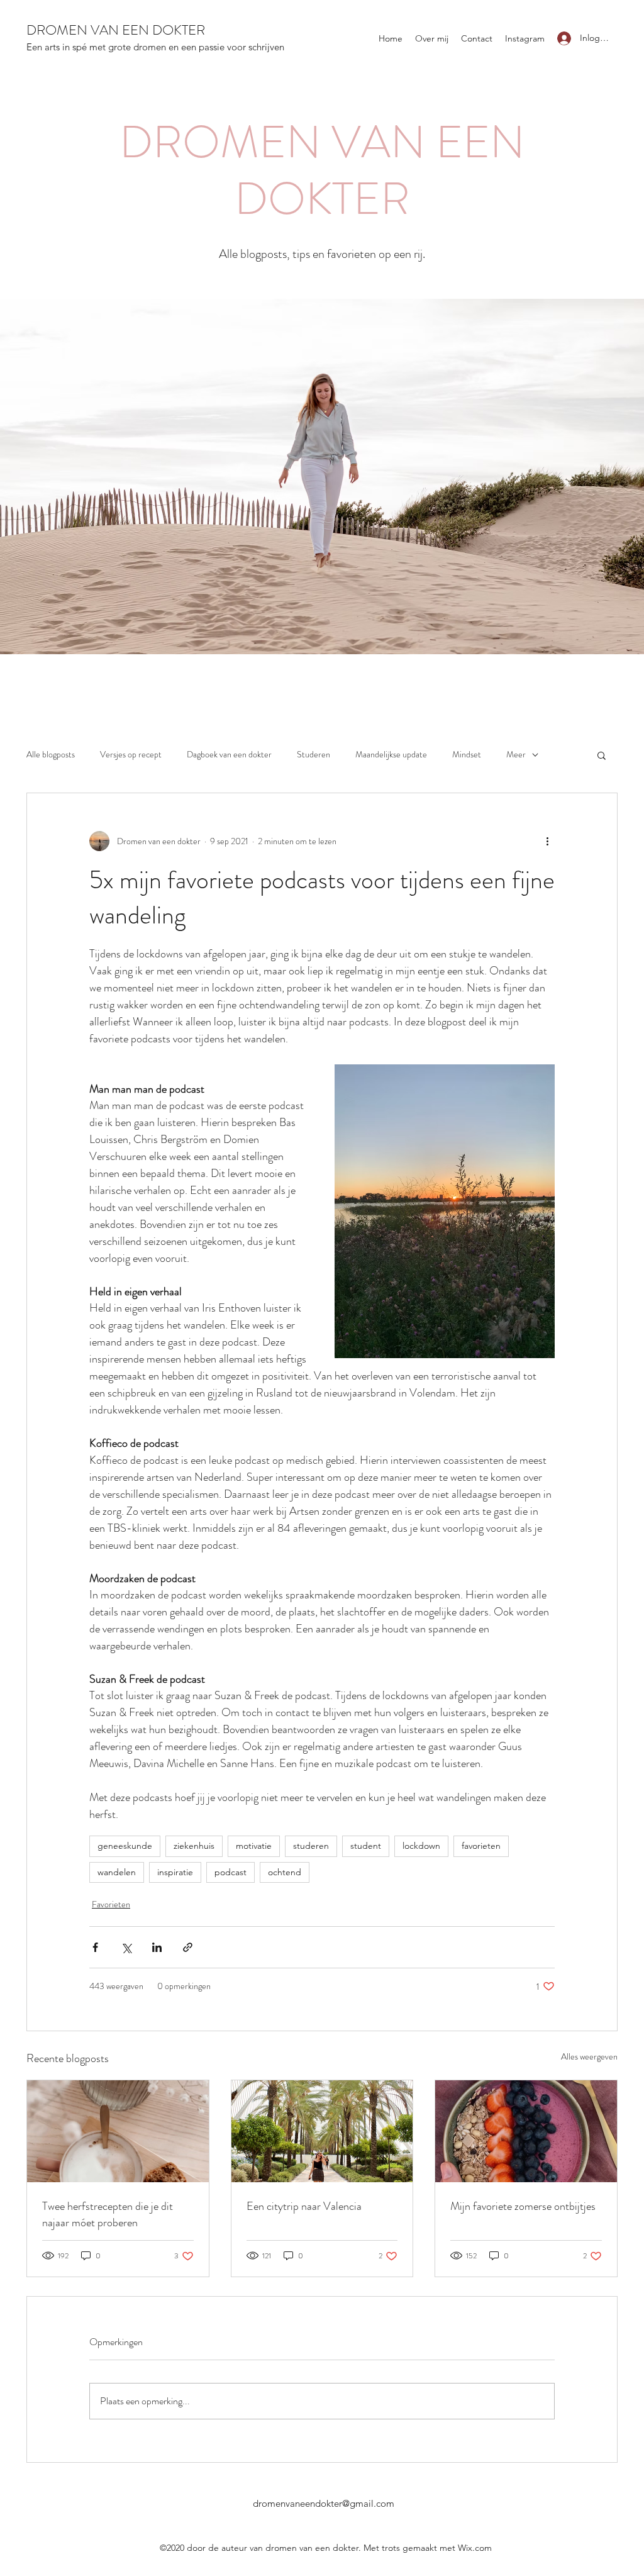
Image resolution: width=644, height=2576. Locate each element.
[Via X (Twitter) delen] (126, 1947)
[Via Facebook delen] (95, 1947)
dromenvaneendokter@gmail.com (324, 2503)
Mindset (467, 755)
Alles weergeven (589, 2056)
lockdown (421, 1846)
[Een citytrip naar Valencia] (322, 2131)
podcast (230, 1872)
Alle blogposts (51, 755)
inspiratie (175, 1872)
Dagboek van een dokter (229, 755)
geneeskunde (125, 1846)
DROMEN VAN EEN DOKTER (116, 30)
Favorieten (111, 1904)
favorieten (481, 1846)
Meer (516, 755)
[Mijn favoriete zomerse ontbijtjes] (526, 2131)
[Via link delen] (188, 1947)
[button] (602, 755)
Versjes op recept (131, 755)
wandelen (117, 1872)
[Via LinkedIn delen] (157, 1947)
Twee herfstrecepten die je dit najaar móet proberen (108, 2214)
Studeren (314, 755)
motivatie (254, 1846)
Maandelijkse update (391, 755)
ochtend (285, 1872)
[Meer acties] (547, 841)
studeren (311, 1846)
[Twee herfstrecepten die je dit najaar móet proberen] (118, 2131)
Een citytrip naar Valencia (304, 2206)
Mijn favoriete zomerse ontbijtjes (523, 2206)
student (366, 1846)
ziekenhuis (194, 1846)
